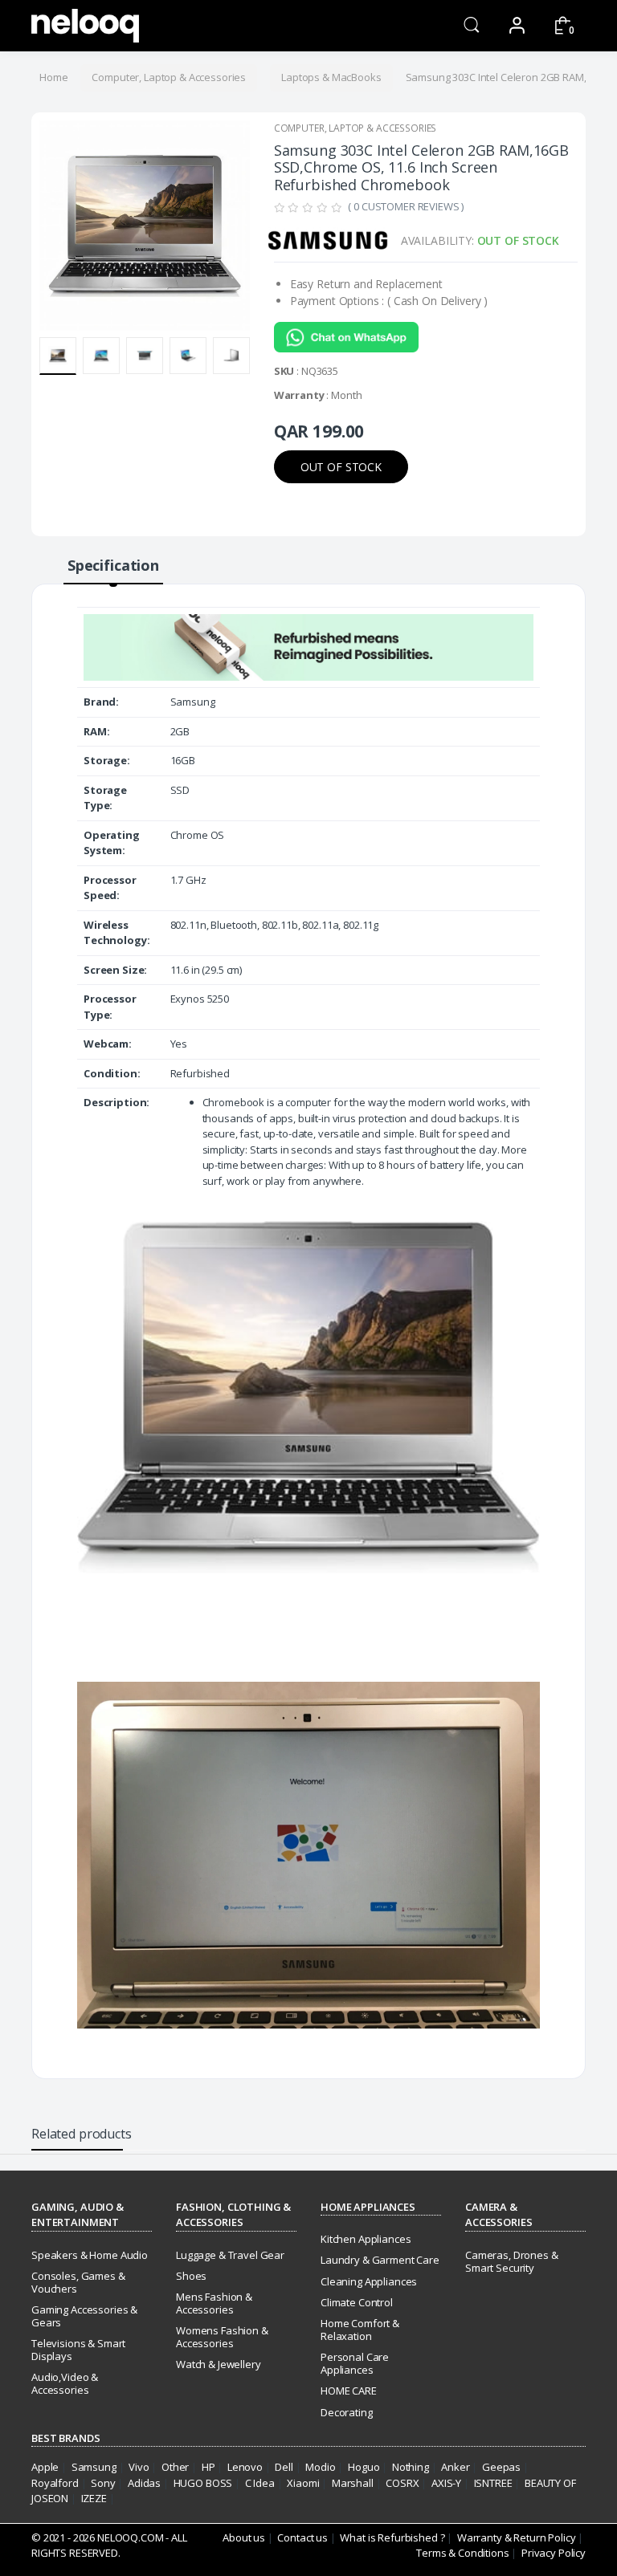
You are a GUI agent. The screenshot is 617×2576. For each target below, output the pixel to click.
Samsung (94, 2467)
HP (208, 2467)
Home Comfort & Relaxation (360, 2330)
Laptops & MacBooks (331, 77)
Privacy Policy (554, 2553)
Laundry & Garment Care (380, 2260)
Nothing (411, 2467)
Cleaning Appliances (369, 2281)
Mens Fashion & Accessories (214, 2303)
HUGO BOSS (203, 2483)
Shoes (191, 2276)
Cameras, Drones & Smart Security (512, 2261)
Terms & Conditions (462, 2553)
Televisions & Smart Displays (78, 2350)
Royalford (55, 2483)
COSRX (402, 2483)
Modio (320, 2467)
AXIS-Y (446, 2483)
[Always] (85, 26)
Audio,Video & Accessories (65, 2383)
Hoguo (364, 2467)
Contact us (302, 2537)
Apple (45, 2467)
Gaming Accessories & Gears (84, 2316)
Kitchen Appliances (366, 2239)
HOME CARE (349, 2391)
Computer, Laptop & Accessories (169, 77)
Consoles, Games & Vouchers (78, 2282)
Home (53, 77)
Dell (284, 2467)
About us (244, 2537)
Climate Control (357, 2302)
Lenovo (245, 2467)
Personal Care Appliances (355, 2363)
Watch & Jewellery (219, 2364)
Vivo (139, 2467)
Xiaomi (303, 2483)
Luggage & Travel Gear (230, 2255)
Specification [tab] (113, 565)
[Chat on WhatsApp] (346, 342)
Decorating (347, 2412)
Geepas (501, 2467)
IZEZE (94, 2498)
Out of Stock (341, 467)
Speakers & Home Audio (90, 2255)
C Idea (260, 2483)
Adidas (144, 2483)
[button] (472, 24)
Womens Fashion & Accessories (222, 2337)
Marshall (353, 2483)
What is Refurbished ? (392, 2537)
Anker (455, 2467)
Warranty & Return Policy (517, 2537)
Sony (103, 2483)
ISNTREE (493, 2483)
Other (175, 2467)
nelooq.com (131, 2537)
